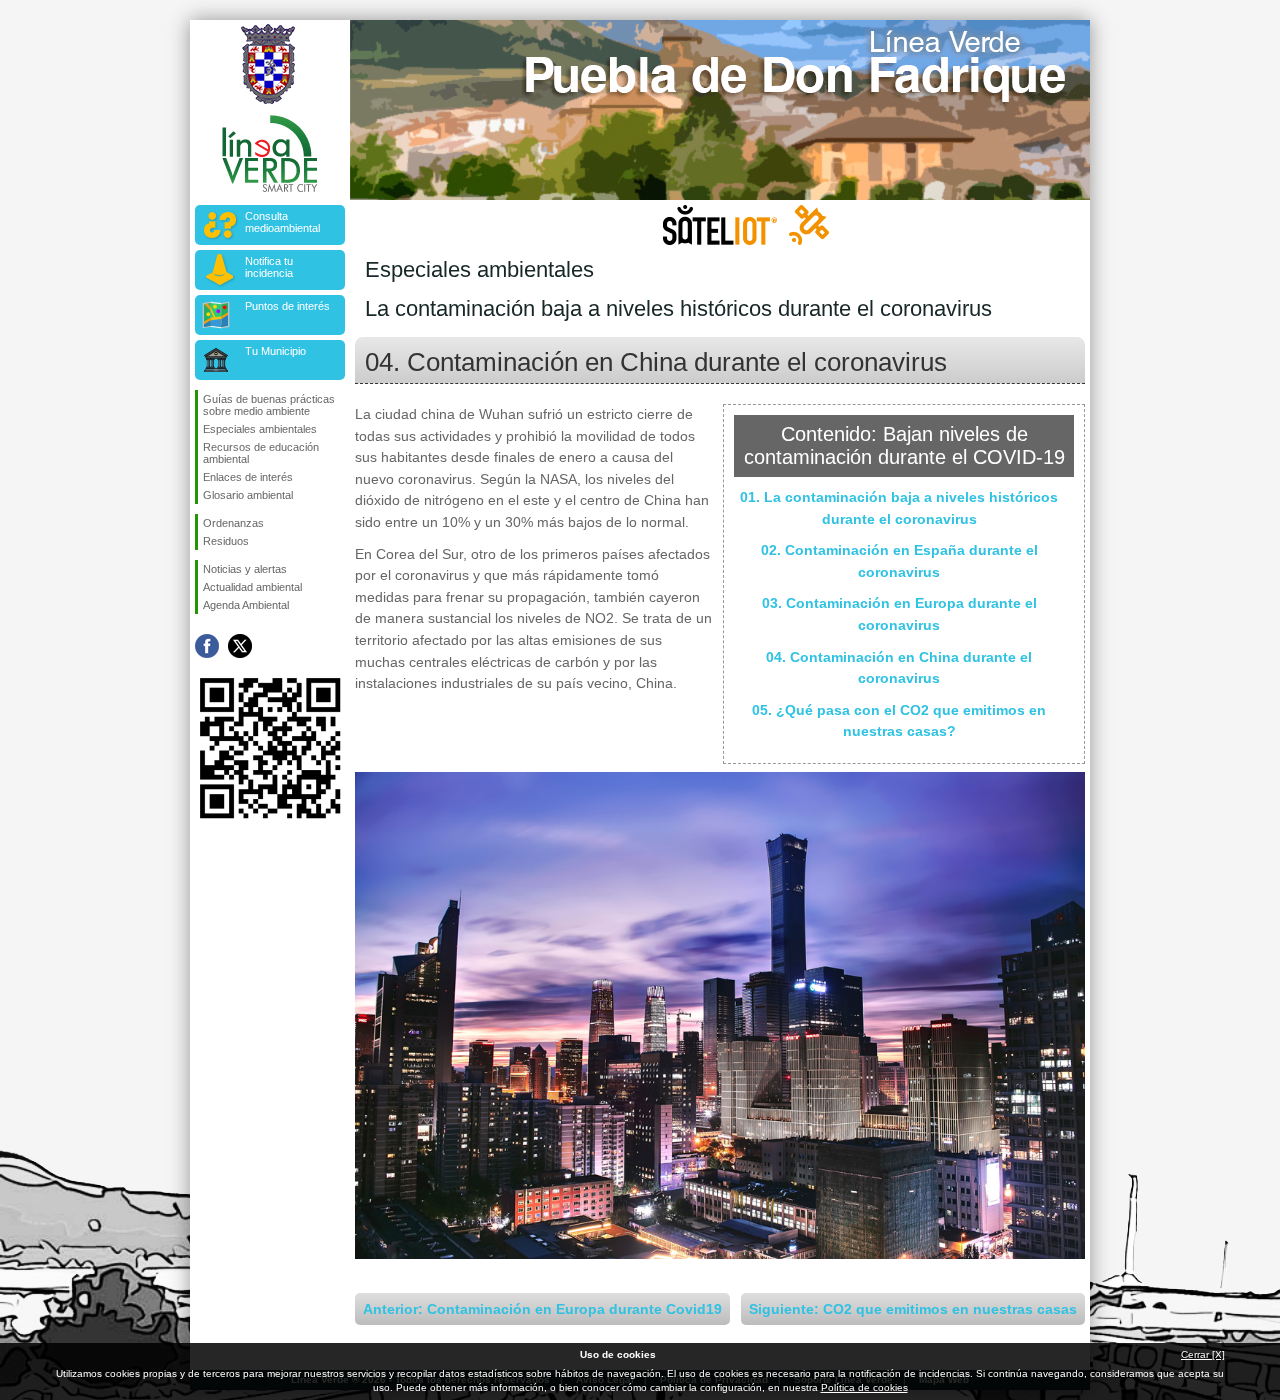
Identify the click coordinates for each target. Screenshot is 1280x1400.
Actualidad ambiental (252, 587)
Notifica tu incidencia (269, 267)
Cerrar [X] (1203, 1354)
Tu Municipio (275, 351)
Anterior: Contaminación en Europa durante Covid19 (542, 1309)
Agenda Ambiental (246, 605)
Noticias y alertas (245, 569)
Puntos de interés (287, 306)
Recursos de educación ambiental (261, 453)
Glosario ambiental (248, 495)
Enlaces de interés (248, 477)
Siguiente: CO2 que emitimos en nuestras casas (913, 1309)
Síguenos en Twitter (240, 646)
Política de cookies (864, 1387)
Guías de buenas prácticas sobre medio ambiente (269, 405)
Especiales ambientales (260, 429)
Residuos (226, 541)
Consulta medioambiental (282, 222)
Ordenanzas (233, 523)
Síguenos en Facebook (207, 646)
